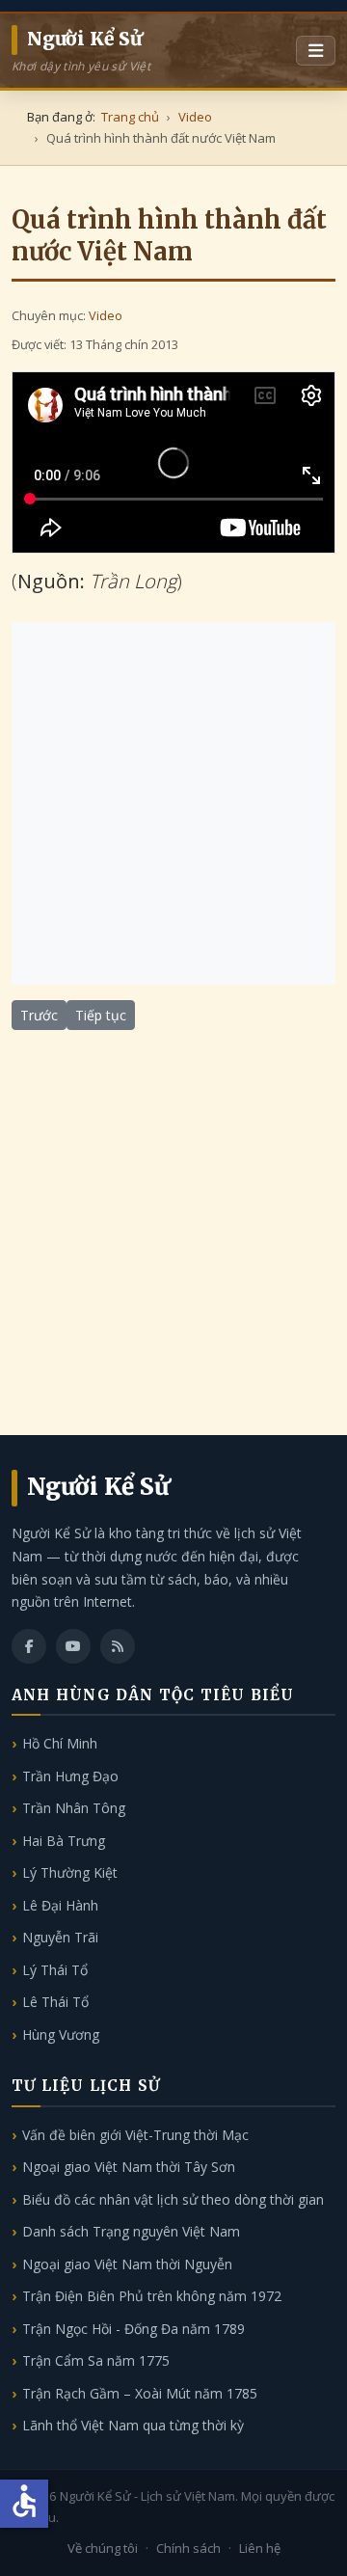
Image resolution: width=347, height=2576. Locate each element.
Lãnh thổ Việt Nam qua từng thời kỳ (133, 2425)
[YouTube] (73, 1646)
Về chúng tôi (103, 2548)
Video (106, 315)
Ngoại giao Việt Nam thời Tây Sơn (129, 2167)
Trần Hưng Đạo (70, 1776)
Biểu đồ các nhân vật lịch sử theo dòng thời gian (173, 2199)
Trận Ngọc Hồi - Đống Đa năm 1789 (133, 2329)
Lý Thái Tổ (55, 1970)
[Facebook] (29, 1646)
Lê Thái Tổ (55, 2002)
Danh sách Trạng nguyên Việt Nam (131, 2231)
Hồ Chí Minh (60, 1743)
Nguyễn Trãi (60, 1937)
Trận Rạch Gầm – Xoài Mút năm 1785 (140, 2393)
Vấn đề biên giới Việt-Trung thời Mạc (135, 2135)
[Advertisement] (173, 803)
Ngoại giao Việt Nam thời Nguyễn (127, 2264)
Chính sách (188, 2548)
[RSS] (118, 1646)
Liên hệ (260, 2548)
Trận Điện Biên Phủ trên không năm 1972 (152, 2296)
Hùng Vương (61, 2034)
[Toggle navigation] (316, 51)
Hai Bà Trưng (64, 1841)
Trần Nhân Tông (74, 1808)
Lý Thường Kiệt (70, 1872)
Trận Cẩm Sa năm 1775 (96, 2360)
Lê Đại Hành (60, 1905)
